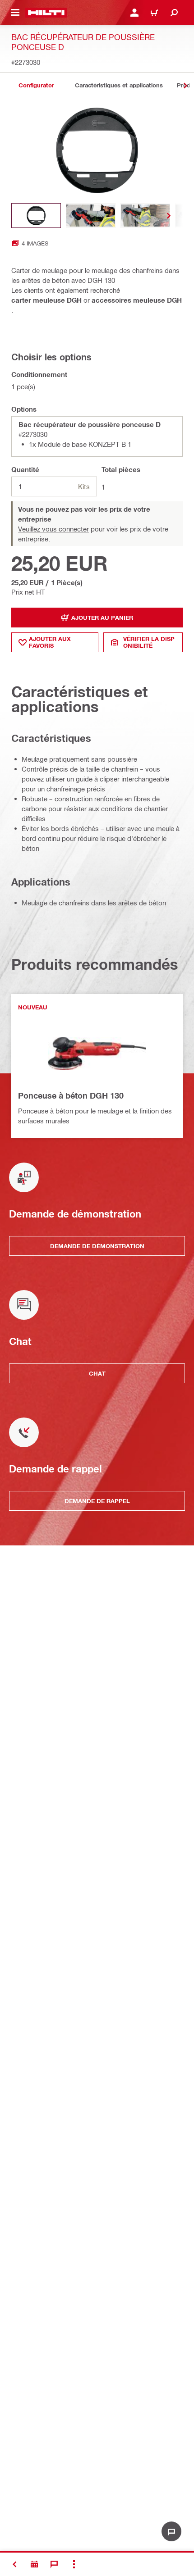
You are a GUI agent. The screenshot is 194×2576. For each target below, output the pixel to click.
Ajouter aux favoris (50, 642)
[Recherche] (174, 13)
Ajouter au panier (102, 618)
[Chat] (54, 2564)
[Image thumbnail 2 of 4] (91, 216)
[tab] (36, 85)
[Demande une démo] (34, 2564)
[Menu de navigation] (15, 13)
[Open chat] (171, 2531)
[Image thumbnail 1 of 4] (36, 216)
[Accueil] (46, 13)
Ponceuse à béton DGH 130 (71, 1095)
